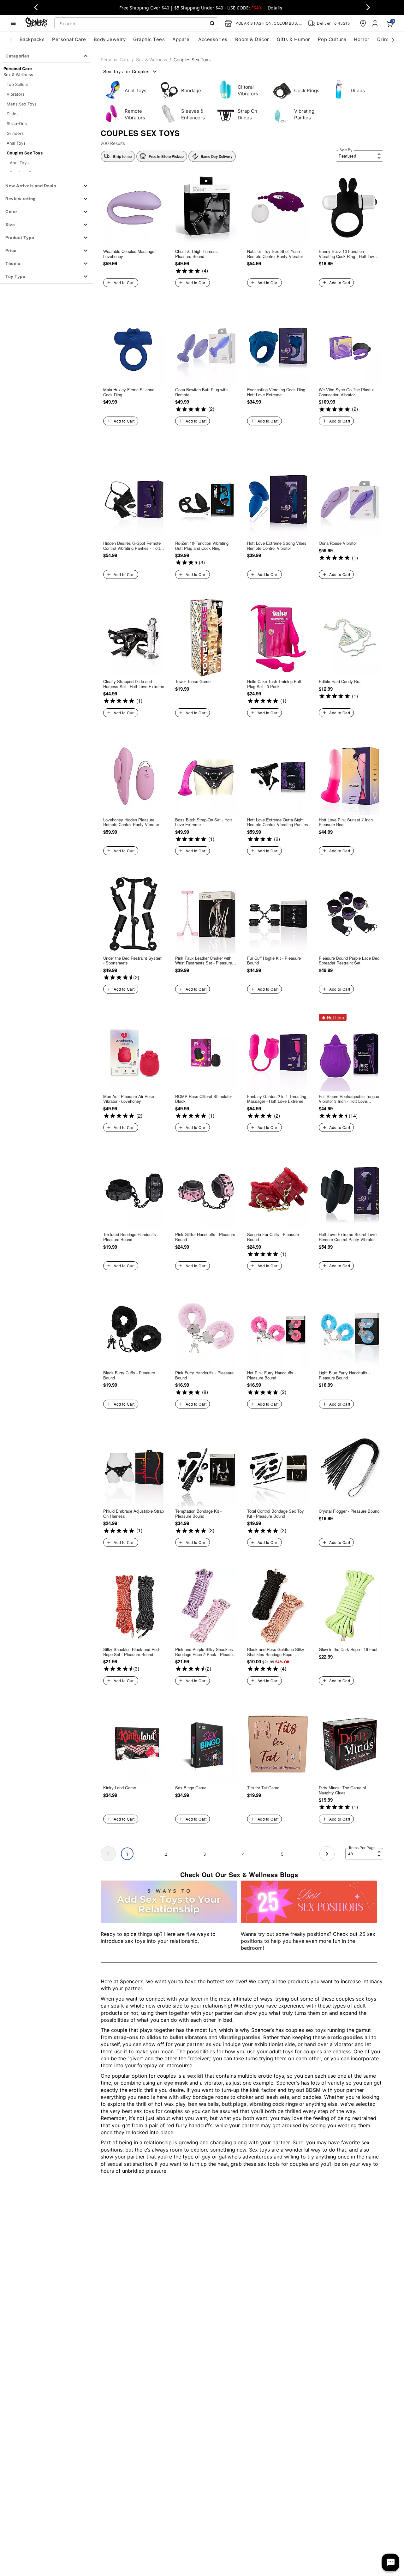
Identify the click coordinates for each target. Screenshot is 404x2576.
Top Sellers (18, 84)
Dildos (13, 114)
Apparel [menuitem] (181, 39)
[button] (47, 186)
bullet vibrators (188, 2037)
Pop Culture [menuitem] (332, 39)
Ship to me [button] (122, 156)
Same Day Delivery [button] (217, 156)
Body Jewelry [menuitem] (110, 39)
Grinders (15, 133)
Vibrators (16, 94)
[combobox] (136, 23)
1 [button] (127, 1854)
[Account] (376, 23)
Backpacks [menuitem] (32, 39)
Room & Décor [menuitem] (252, 39)
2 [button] (166, 1854)
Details (275, 8)
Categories (17, 56)
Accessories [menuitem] (213, 39)
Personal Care (115, 60)
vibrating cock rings (274, 2104)
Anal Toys (16, 143)
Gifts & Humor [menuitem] (294, 39)
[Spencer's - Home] (37, 23)
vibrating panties (240, 2037)
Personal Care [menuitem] (69, 39)
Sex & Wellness (18, 75)
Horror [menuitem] (362, 39)
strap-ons (126, 2037)
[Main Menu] (13, 23)
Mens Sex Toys (22, 104)
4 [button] (243, 1854)
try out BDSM (304, 2090)
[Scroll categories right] (393, 39)
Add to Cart (124, 282)
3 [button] (205, 1854)
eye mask (176, 2083)
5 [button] (282, 1854)
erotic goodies (345, 2037)
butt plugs (234, 2104)
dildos (154, 2037)
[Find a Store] (363, 23)
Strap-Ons (17, 123)
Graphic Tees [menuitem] (149, 39)
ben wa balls (203, 2104)
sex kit (195, 2076)
